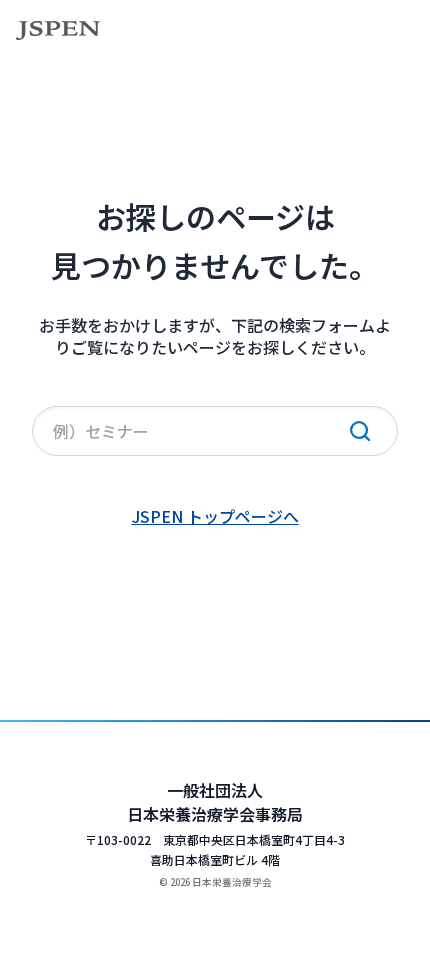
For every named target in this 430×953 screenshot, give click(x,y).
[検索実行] (360, 431)
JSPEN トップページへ (215, 516)
